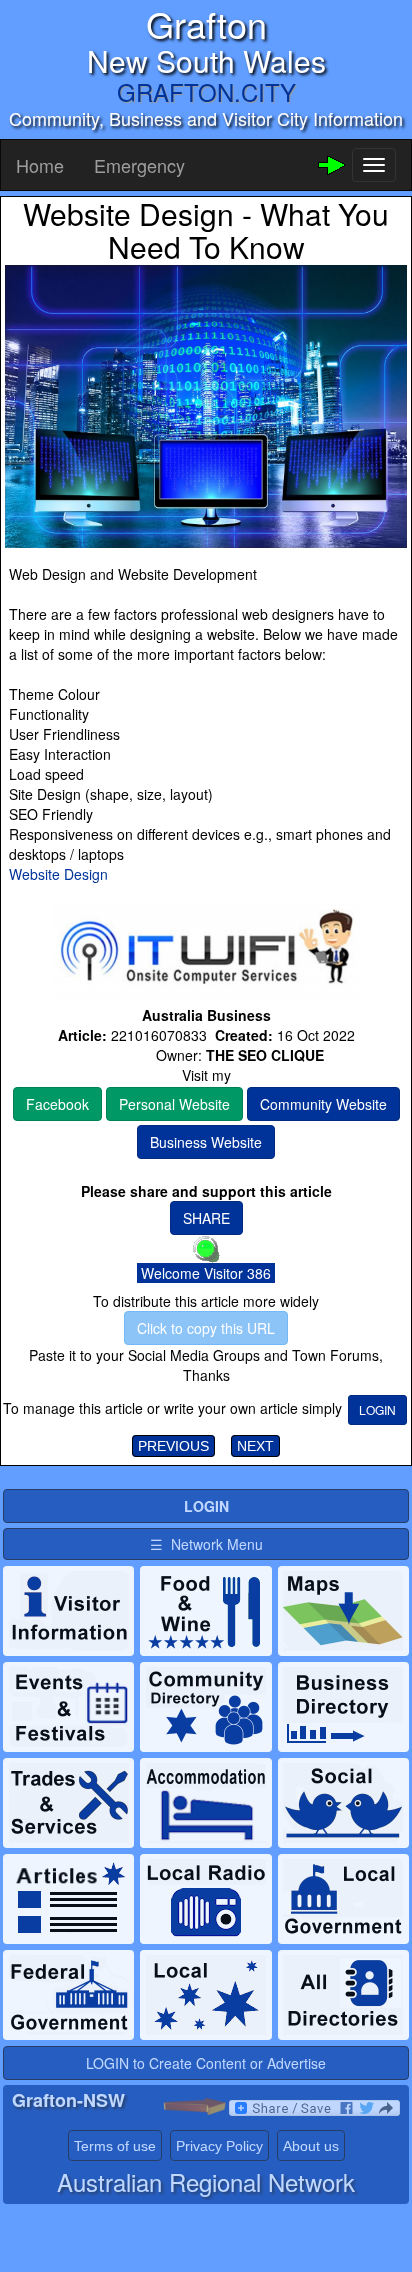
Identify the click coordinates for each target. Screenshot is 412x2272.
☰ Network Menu (206, 1544)
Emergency (139, 165)
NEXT (255, 1446)
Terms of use (115, 2146)
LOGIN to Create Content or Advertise (206, 2063)
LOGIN (377, 1409)
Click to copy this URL (206, 1328)
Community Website (323, 1104)
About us (311, 2146)
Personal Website (174, 1104)
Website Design (58, 874)
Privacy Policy (219, 2146)
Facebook (57, 1104)
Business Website (206, 1142)
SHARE (206, 1218)
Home (40, 165)
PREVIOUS (173, 1446)
